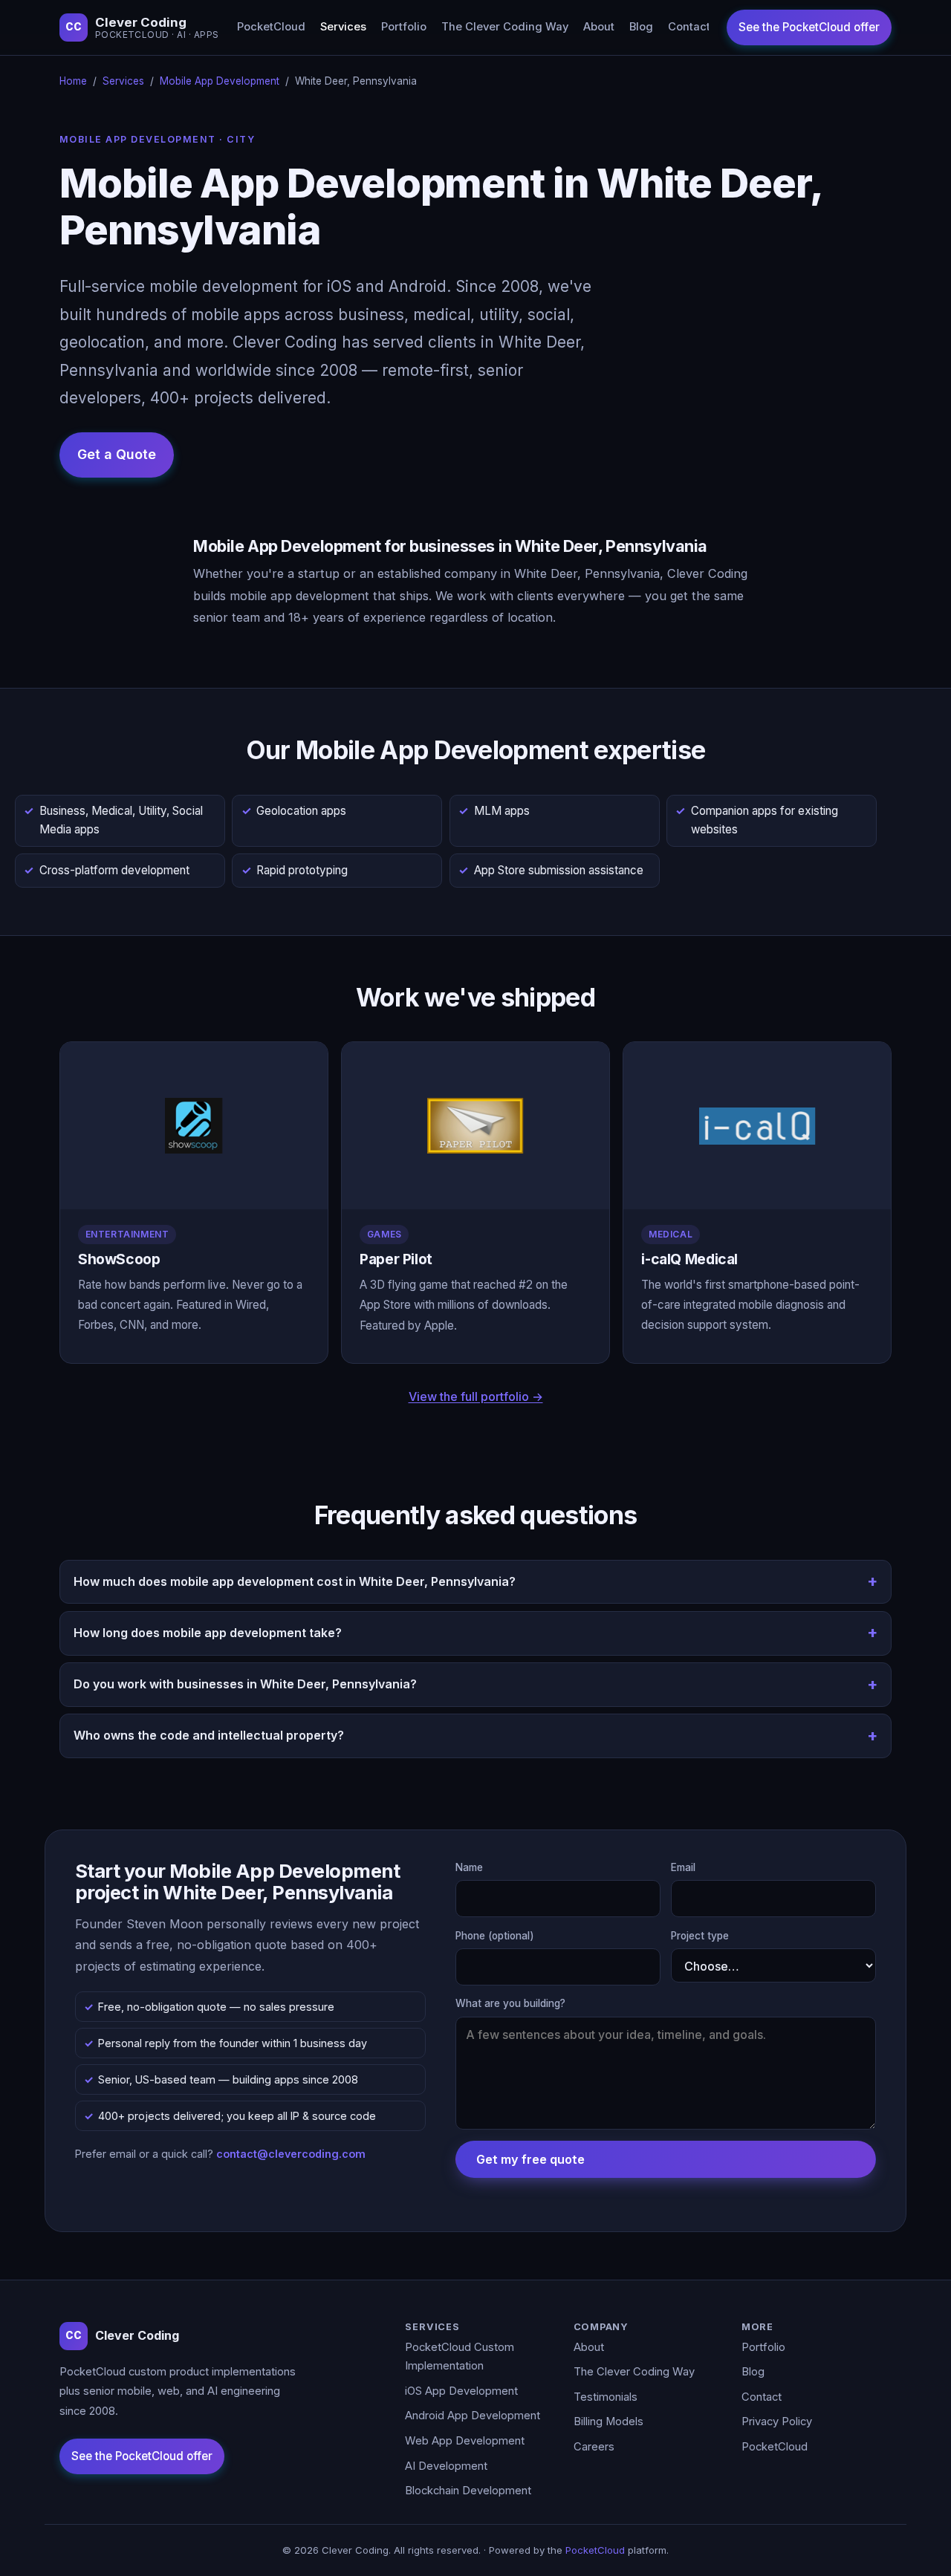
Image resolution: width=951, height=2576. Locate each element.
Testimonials (606, 2397)
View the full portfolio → (476, 1396)
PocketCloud (271, 27)
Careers (594, 2447)
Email (683, 1867)
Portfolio (404, 27)
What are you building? (510, 2003)
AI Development (446, 2466)
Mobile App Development (220, 81)
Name (469, 1867)
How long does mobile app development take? (208, 1633)
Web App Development (465, 2441)
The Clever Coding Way (505, 27)
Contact (689, 27)
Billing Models (608, 2421)
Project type (700, 1936)
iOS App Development (461, 2391)
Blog (641, 27)
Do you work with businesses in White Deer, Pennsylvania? (245, 1684)
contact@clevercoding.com (291, 2154)
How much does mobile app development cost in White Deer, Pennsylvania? (295, 1581)
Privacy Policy (777, 2421)
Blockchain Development (468, 2491)
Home (73, 81)
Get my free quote (530, 2159)
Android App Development (473, 2416)
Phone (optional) (495, 1936)
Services (343, 27)
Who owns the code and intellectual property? (209, 1735)
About (599, 27)
